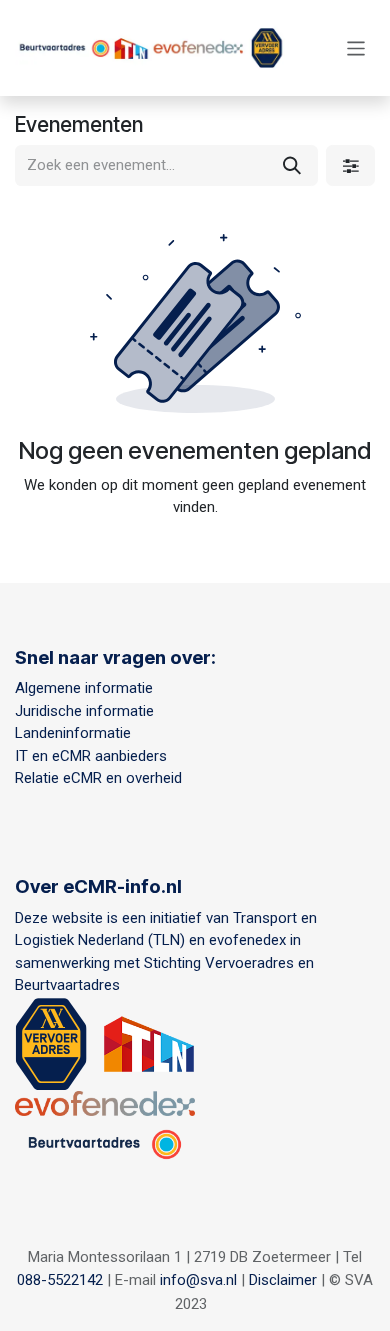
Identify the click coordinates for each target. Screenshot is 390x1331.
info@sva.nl (198, 1280)
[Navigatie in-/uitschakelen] (356, 47)
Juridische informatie (84, 711)
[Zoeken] (292, 165)
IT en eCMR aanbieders (91, 756)
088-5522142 (60, 1280)
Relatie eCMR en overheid (102, 778)
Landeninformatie (73, 733)
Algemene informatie (84, 688)
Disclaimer (283, 1280)
